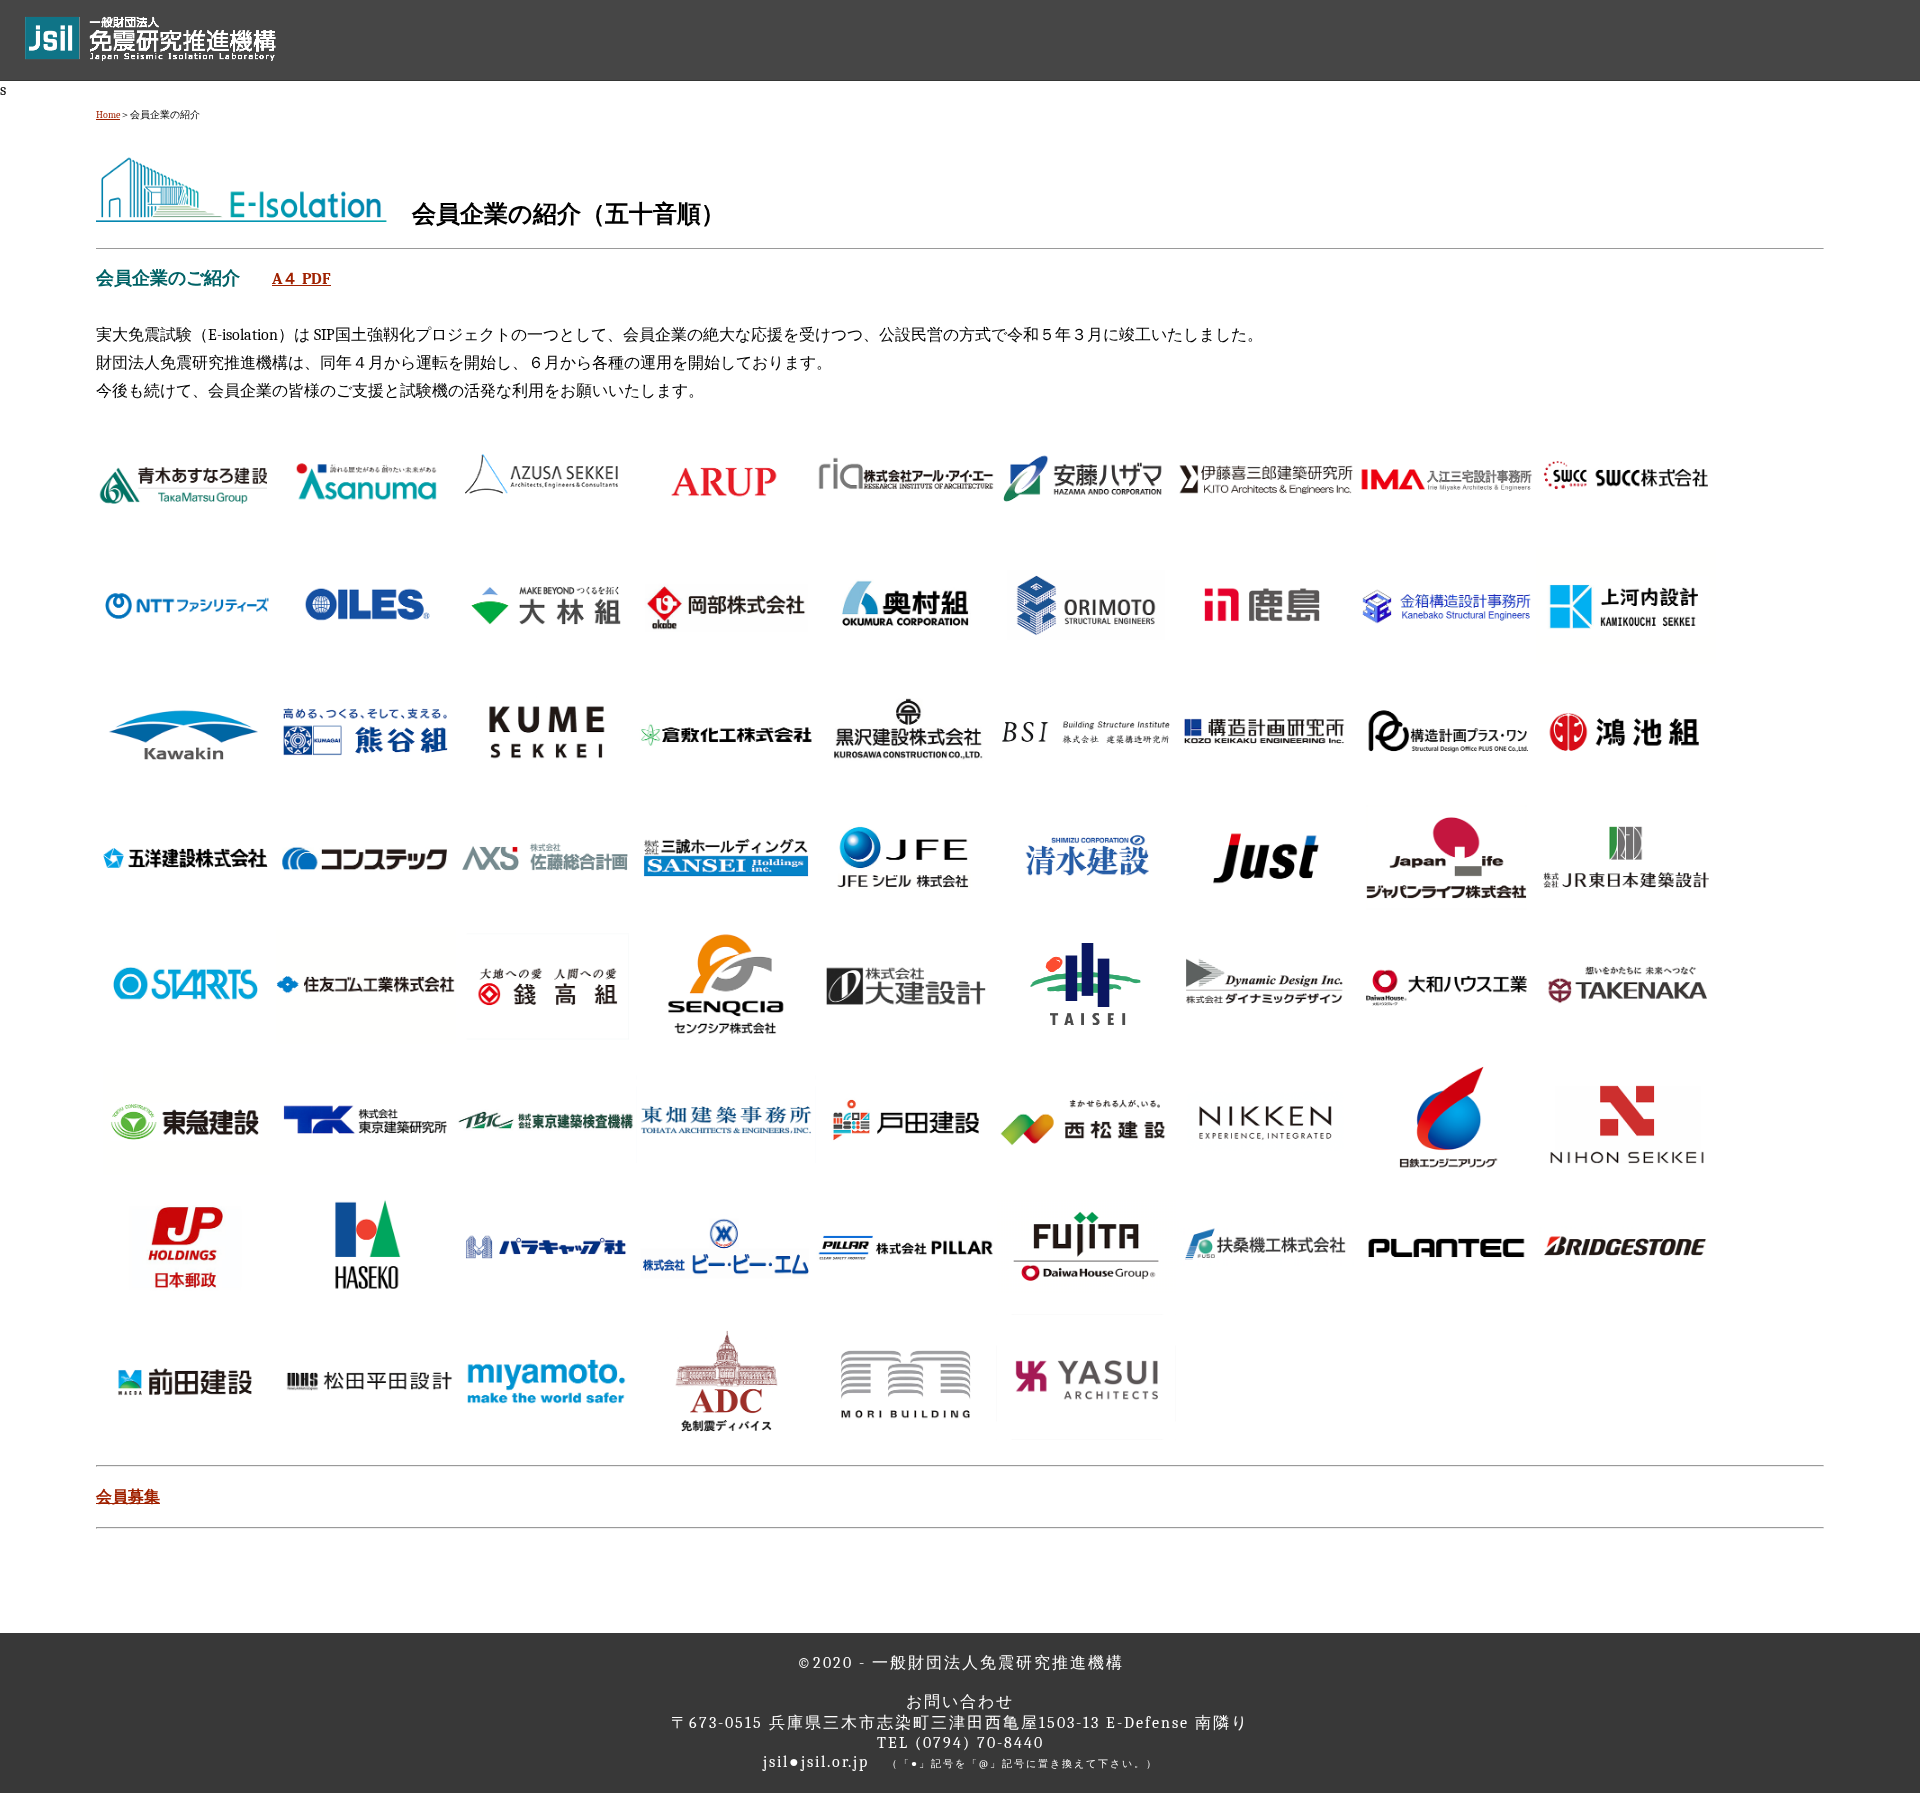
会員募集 (128, 1497)
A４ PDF (301, 279)
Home (108, 115)
